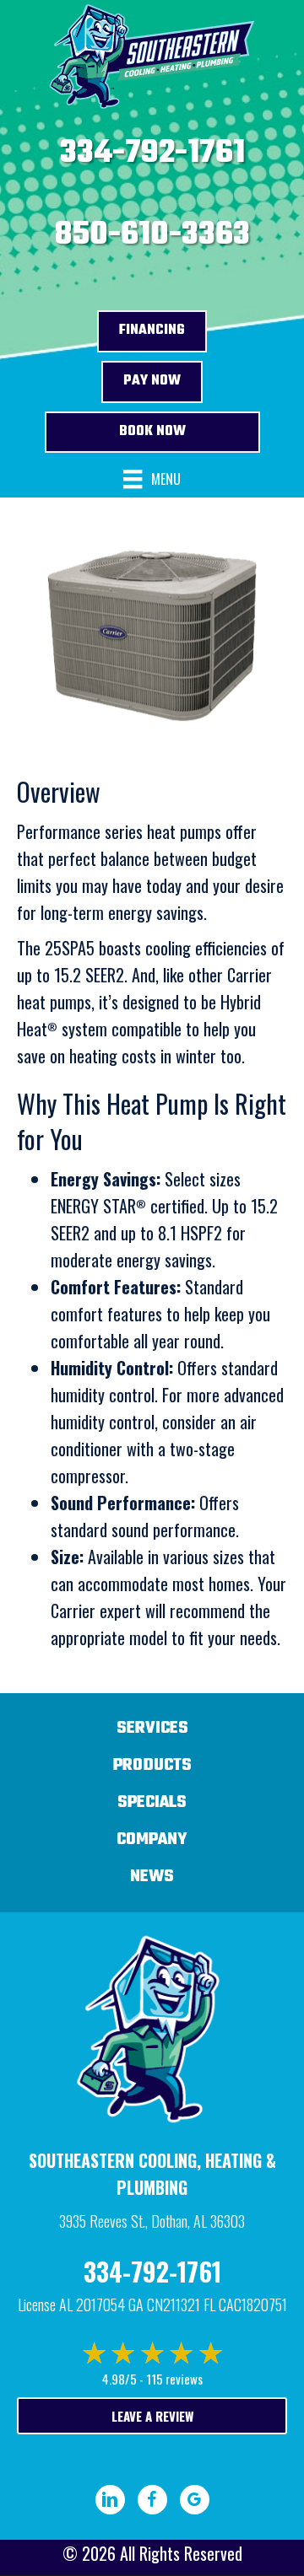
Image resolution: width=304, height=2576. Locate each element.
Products (152, 1765)
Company (152, 1839)
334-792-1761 (152, 153)
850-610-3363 (152, 235)
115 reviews (174, 2379)
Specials (152, 1802)
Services (152, 1728)
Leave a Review (152, 2416)
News (152, 1877)
